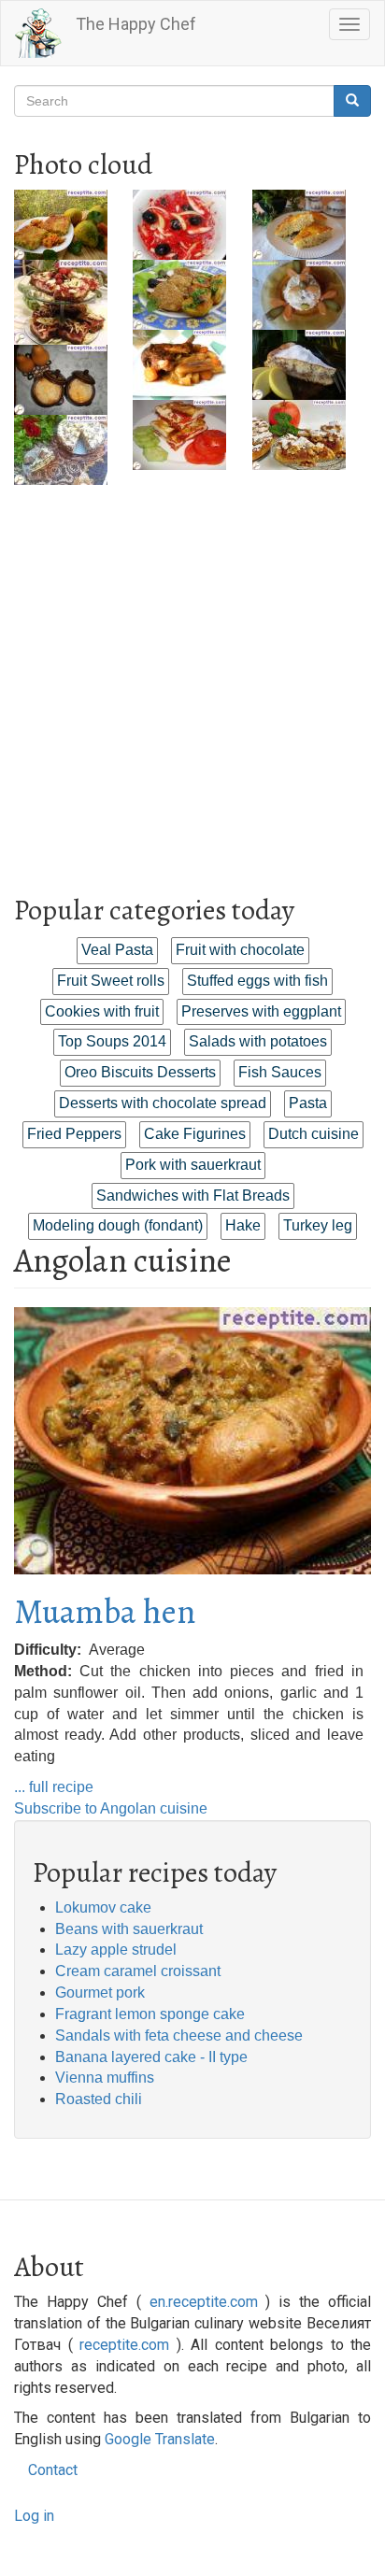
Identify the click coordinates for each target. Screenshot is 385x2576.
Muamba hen (105, 1611)
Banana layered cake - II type (151, 2057)
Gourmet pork (100, 1992)
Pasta (308, 1103)
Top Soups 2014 (112, 1041)
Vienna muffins (105, 2078)
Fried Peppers (74, 1134)
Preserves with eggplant (261, 1011)
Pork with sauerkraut (193, 1165)
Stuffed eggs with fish (257, 981)
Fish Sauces (280, 1072)
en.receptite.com (204, 2302)
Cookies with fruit (102, 1011)
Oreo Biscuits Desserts (140, 1072)
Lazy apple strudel (116, 1950)
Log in (34, 2516)
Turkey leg (318, 1225)
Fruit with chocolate (240, 950)
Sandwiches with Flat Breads (193, 1195)
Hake (243, 1225)
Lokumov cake (103, 1907)
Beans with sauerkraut (129, 1929)
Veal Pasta (117, 950)
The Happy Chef (136, 24)
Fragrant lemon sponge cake (150, 2014)
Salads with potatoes (258, 1041)
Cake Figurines (195, 1134)
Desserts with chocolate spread (163, 1103)
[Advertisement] (192, 677)
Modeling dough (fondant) (118, 1225)
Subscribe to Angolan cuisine (111, 1808)
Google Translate (160, 2439)
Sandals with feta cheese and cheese (179, 2035)
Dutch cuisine (314, 1134)
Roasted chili (99, 2099)
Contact (53, 2470)
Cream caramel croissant (138, 1971)
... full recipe (54, 1787)
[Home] (38, 33)
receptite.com (124, 2345)
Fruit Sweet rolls (111, 981)
